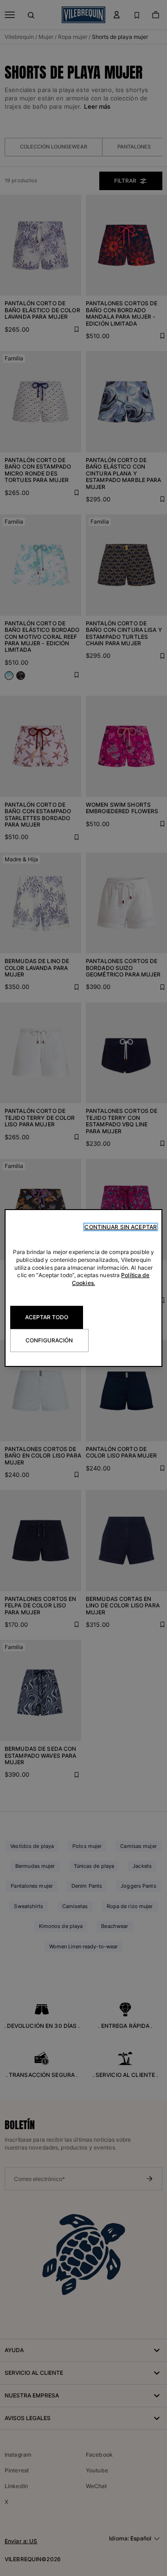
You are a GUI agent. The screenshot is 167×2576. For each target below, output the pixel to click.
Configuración (49, 1340)
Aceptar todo (47, 1317)
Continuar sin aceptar (121, 1227)
